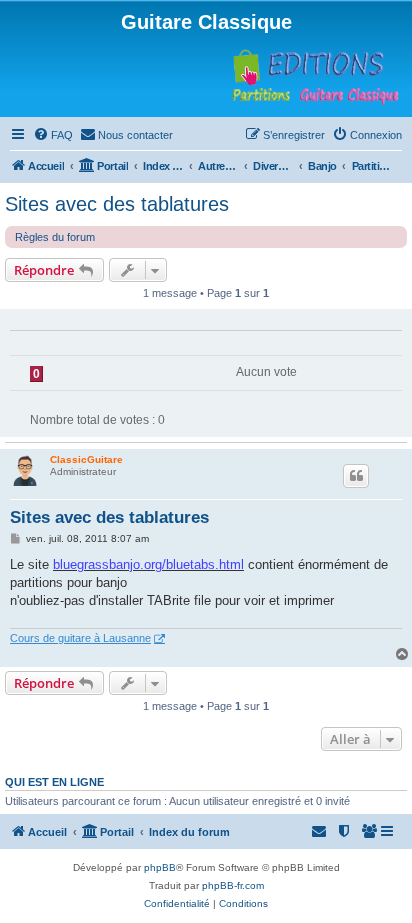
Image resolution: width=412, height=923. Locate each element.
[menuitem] (53, 135)
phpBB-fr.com (233, 885)
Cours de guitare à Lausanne (80, 638)
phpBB (160, 867)
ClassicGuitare (86, 459)
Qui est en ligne (54, 782)
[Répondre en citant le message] (356, 476)
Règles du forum (55, 237)
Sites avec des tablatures (117, 204)
